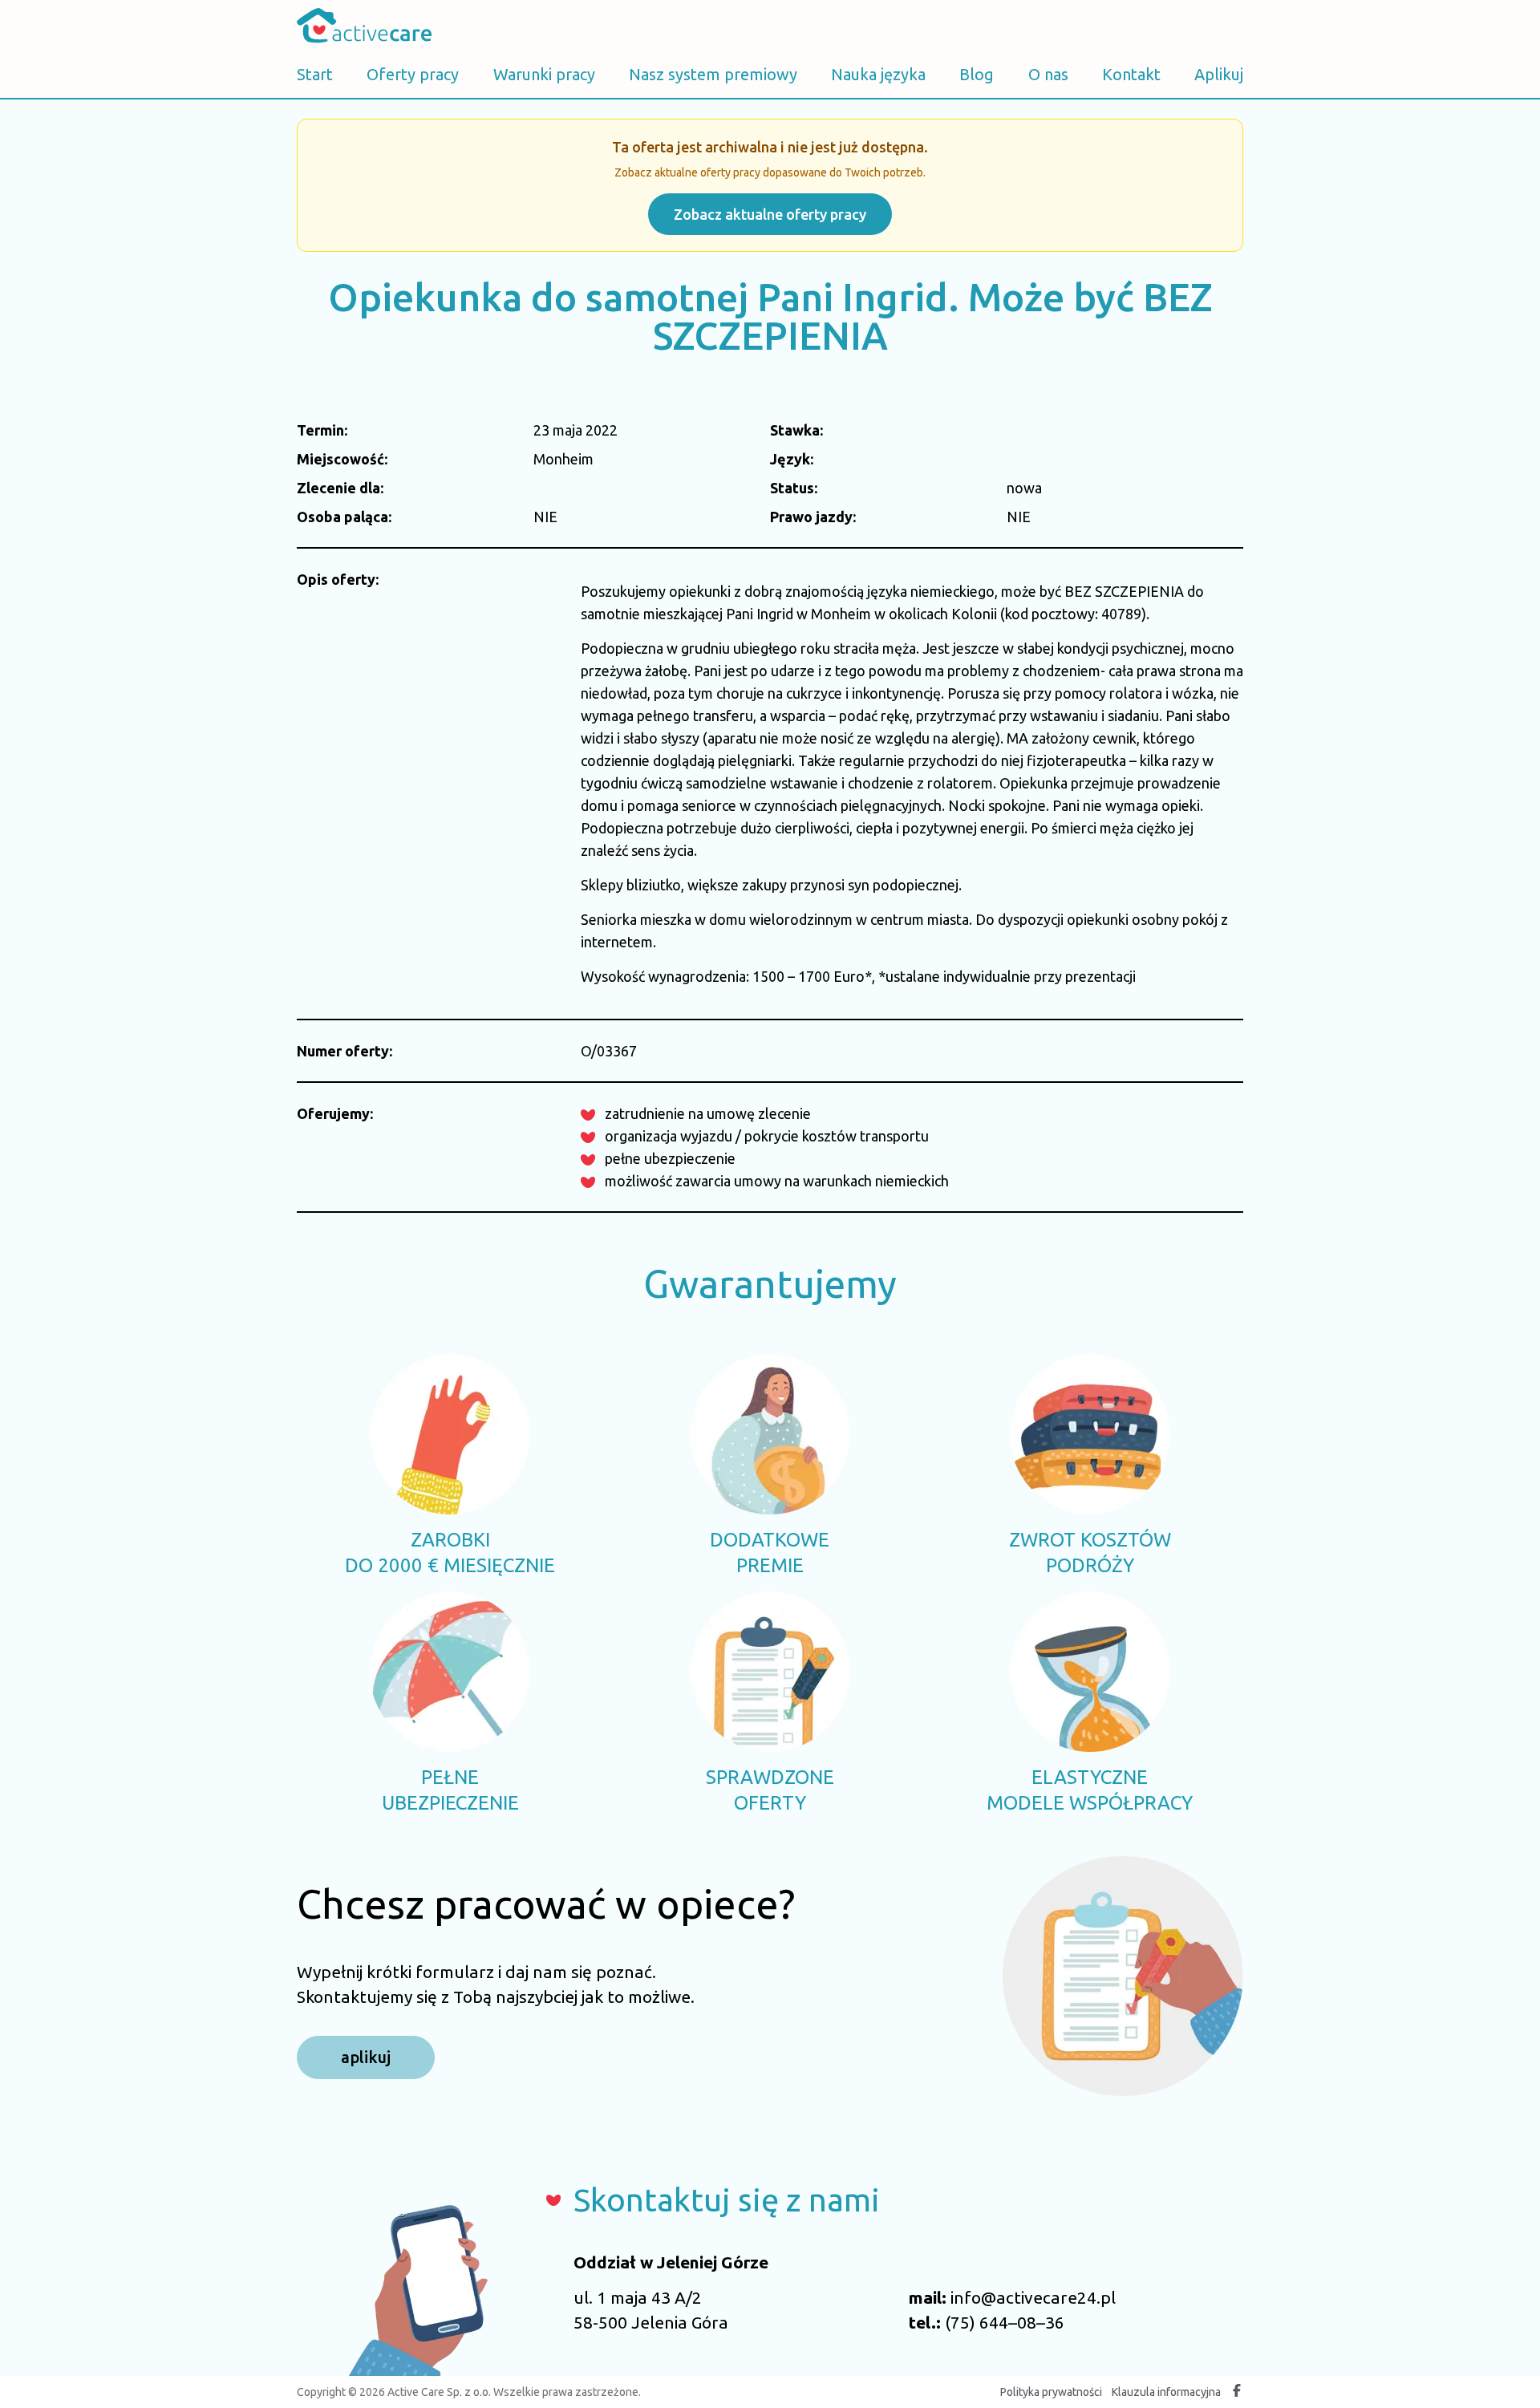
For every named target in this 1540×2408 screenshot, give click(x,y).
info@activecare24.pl (1033, 2297)
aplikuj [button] (366, 2057)
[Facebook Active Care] (1237, 2392)
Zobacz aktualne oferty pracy (770, 214)
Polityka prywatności (1051, 2392)
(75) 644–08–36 (1005, 2322)
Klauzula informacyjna (1166, 2392)
